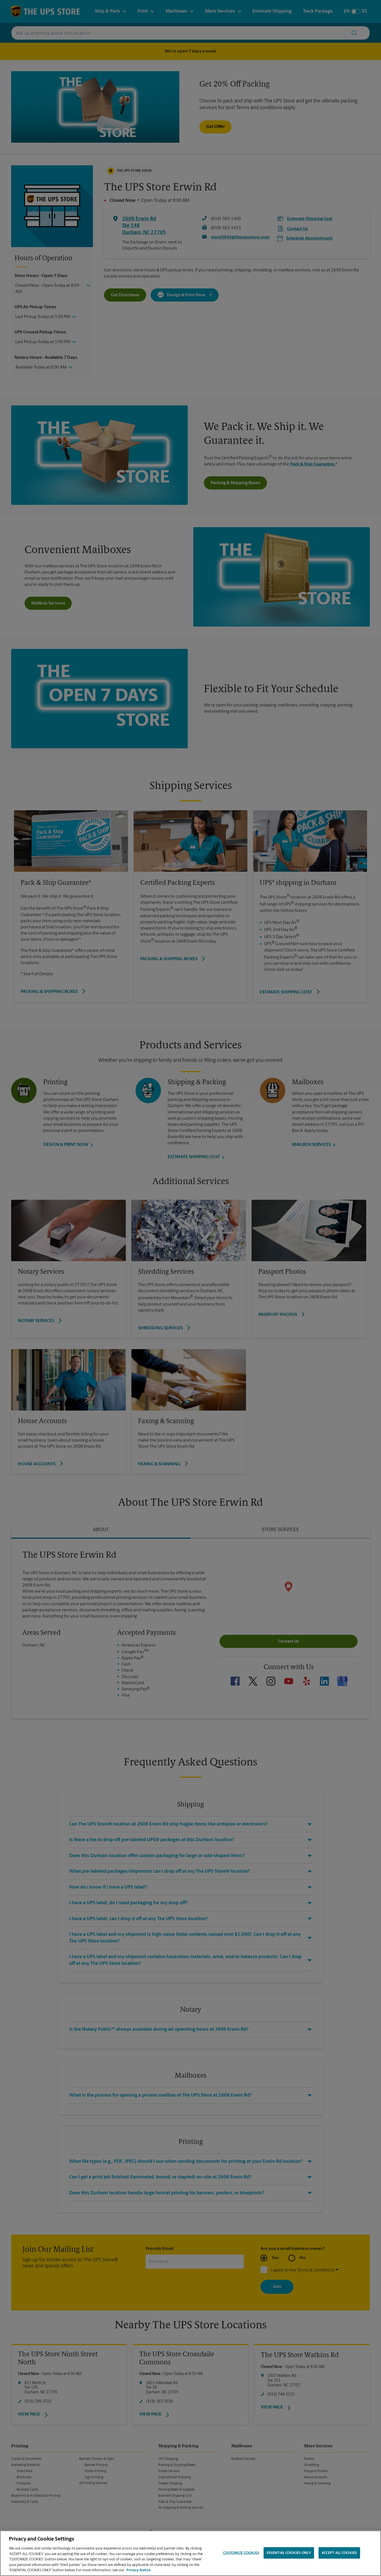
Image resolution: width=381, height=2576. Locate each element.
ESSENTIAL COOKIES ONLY (289, 2553)
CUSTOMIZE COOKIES (241, 2553)
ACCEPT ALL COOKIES (339, 2553)
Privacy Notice (138, 2570)
